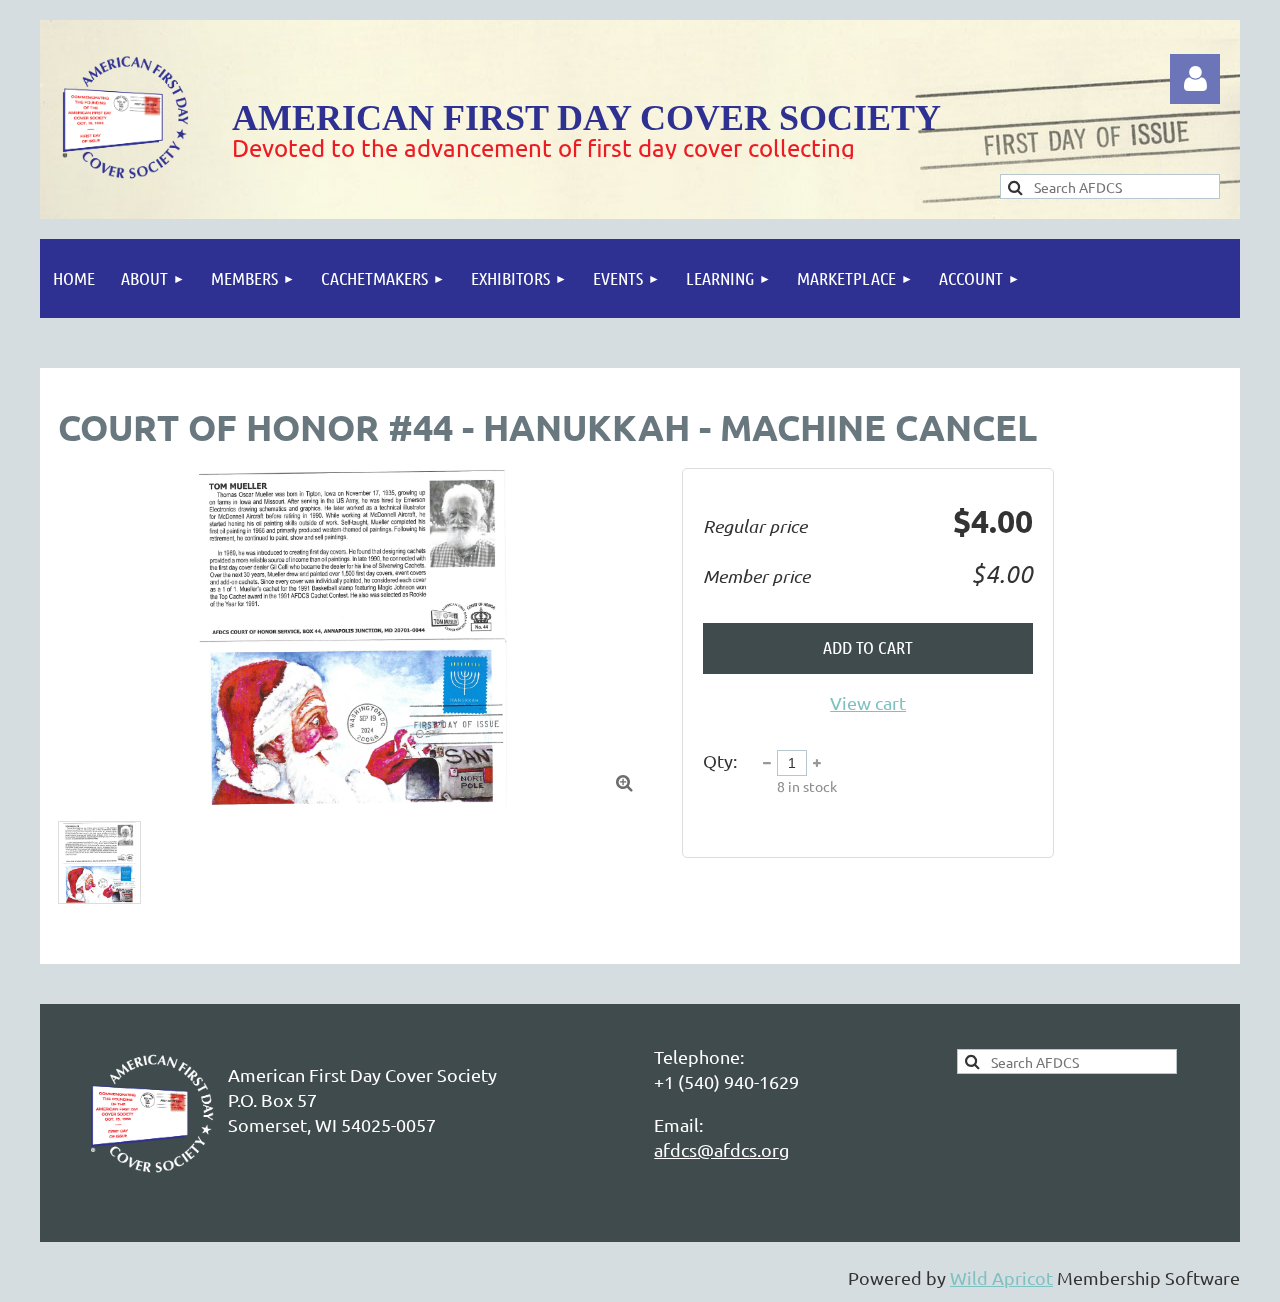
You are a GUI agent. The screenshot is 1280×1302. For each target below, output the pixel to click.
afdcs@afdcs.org (721, 1149)
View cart (868, 702)
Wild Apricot (1001, 1277)
